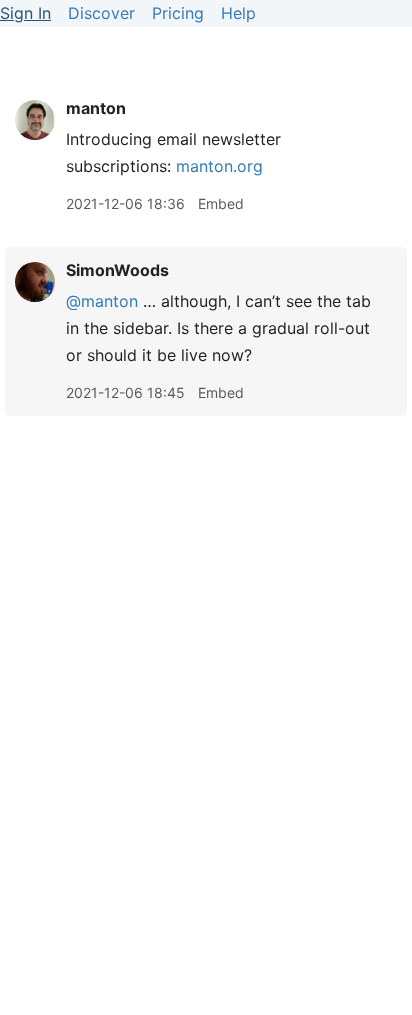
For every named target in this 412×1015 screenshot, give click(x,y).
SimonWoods (117, 270)
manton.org (219, 166)
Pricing (178, 13)
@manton (102, 301)
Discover (101, 13)
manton (96, 108)
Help (238, 13)
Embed (221, 203)
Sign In (25, 13)
